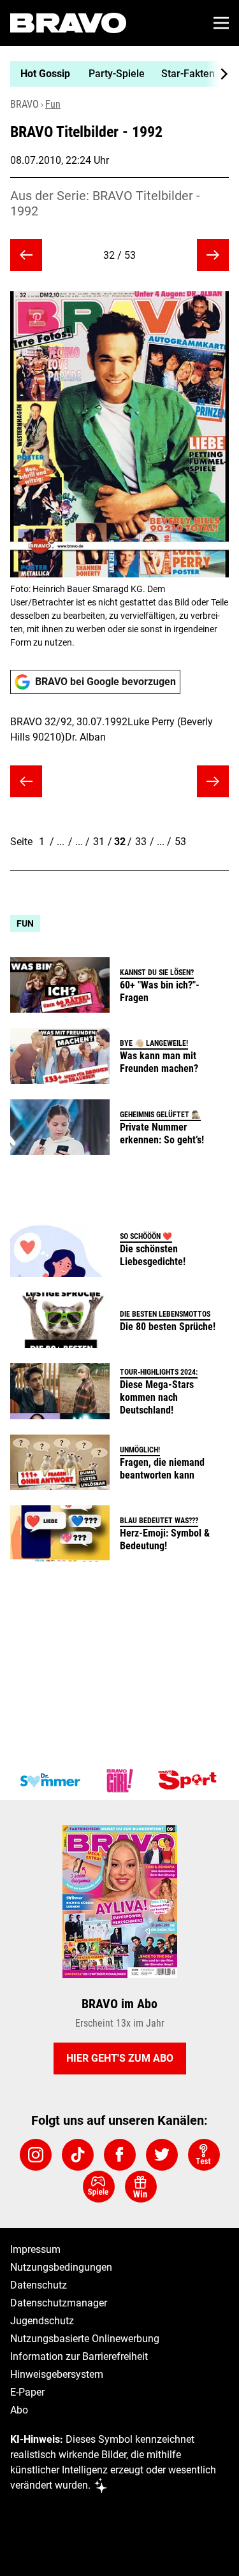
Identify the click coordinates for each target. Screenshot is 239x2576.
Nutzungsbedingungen (61, 2267)
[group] (114, 74)
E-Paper (27, 2392)
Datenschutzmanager (59, 2303)
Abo (19, 2410)
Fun (53, 104)
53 (180, 842)
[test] (204, 2155)
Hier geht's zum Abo (120, 2058)
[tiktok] (78, 2155)
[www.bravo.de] (68, 23)
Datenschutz (39, 2285)
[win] (141, 2187)
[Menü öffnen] (221, 23)
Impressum (35, 2249)
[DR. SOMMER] (50, 1781)
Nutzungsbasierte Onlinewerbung (85, 2339)
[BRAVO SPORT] (190, 1781)
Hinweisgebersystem (57, 2374)
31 (99, 842)
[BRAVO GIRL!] (120, 1781)
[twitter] (162, 2155)
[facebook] (120, 2155)
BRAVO (25, 104)
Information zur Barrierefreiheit (79, 2356)
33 (141, 842)
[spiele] (99, 2187)
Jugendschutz (42, 2321)
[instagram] (36, 2155)
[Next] (217, 74)
